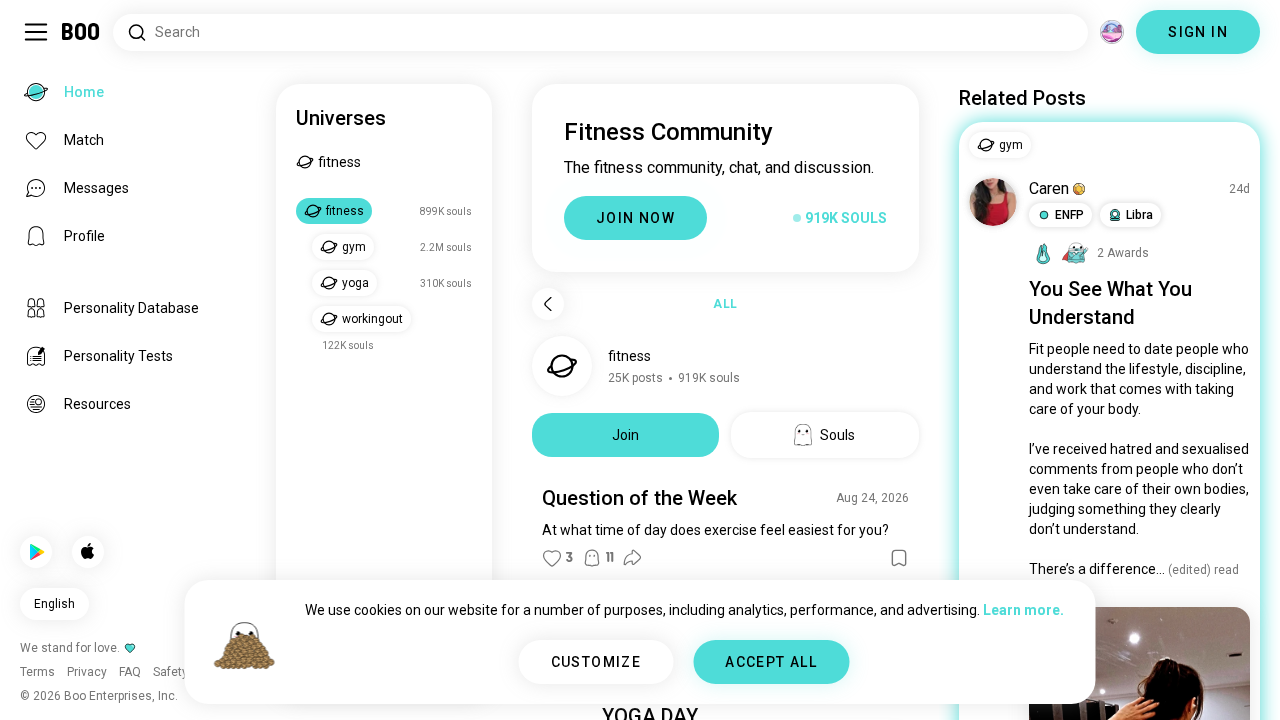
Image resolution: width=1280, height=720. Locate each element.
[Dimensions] (1112, 32)
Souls (837, 435)
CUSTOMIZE (596, 662)
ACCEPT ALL (771, 662)
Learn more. (1023, 610)
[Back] (548, 304)
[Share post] (632, 558)
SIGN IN (1198, 32)
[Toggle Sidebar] (36, 32)
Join (625, 435)
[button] (1079, 189)
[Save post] (899, 558)
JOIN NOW (635, 218)
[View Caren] (993, 202)
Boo (81, 32)
